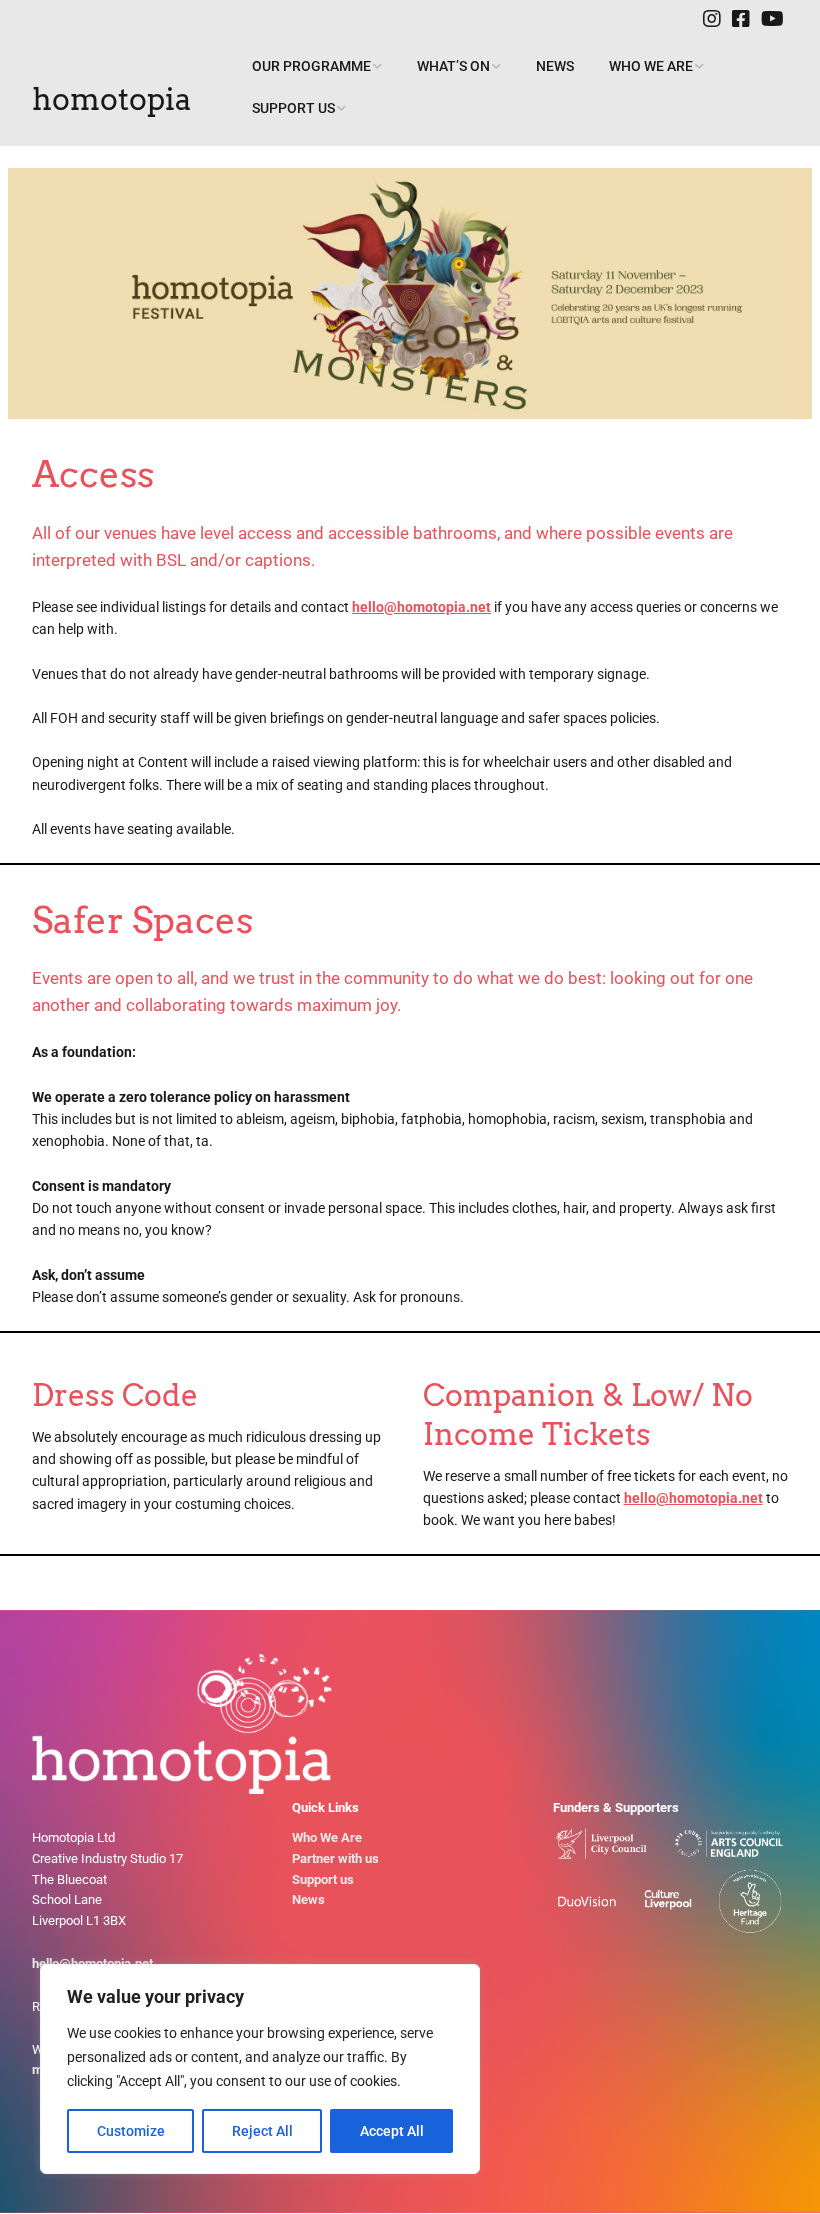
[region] (260, 2069)
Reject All (262, 2131)
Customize (131, 2131)
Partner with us (335, 1858)
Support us (293, 108)
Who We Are (651, 66)
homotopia (111, 99)
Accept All (392, 2131)
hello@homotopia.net (421, 607)
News (555, 66)
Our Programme (311, 66)
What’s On (453, 66)
